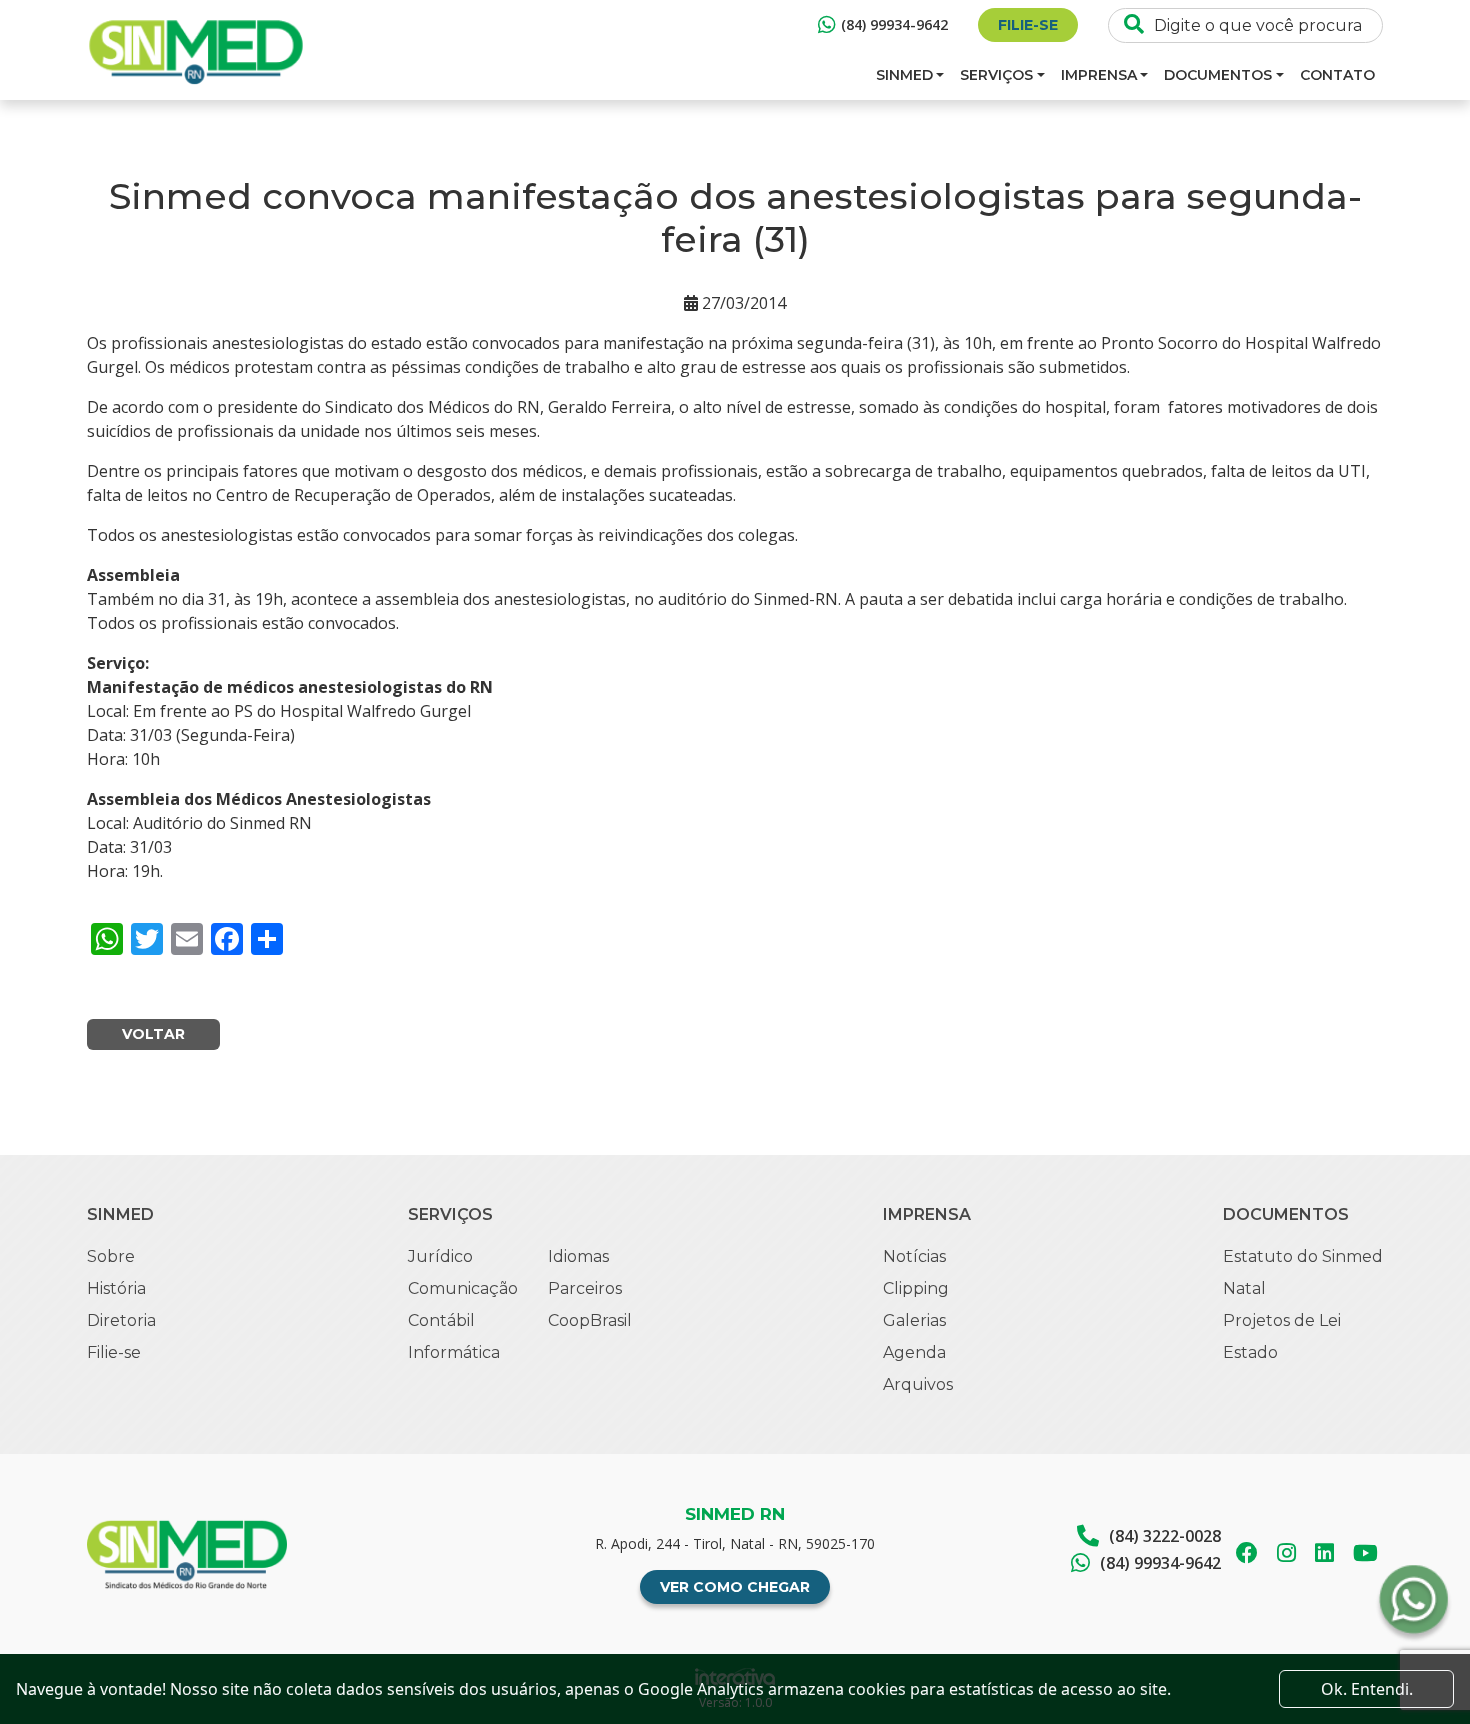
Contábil (441, 1320)
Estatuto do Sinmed (1303, 1256)
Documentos (1218, 75)
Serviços (996, 75)
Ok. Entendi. (1367, 1689)
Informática (454, 1352)
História (116, 1288)
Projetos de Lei (1282, 1320)
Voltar (153, 1034)
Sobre (111, 1256)
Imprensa (1099, 75)
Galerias (914, 1320)
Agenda (914, 1352)
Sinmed (904, 75)
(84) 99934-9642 (894, 24)
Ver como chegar (735, 1587)
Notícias (914, 1256)
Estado (1250, 1352)
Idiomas (578, 1256)
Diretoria (121, 1320)
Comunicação (463, 1288)
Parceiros (585, 1288)
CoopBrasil (590, 1320)
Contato (1337, 75)
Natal (1244, 1288)
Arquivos (918, 1384)
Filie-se (1028, 25)
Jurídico (440, 1256)
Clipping (916, 1288)
